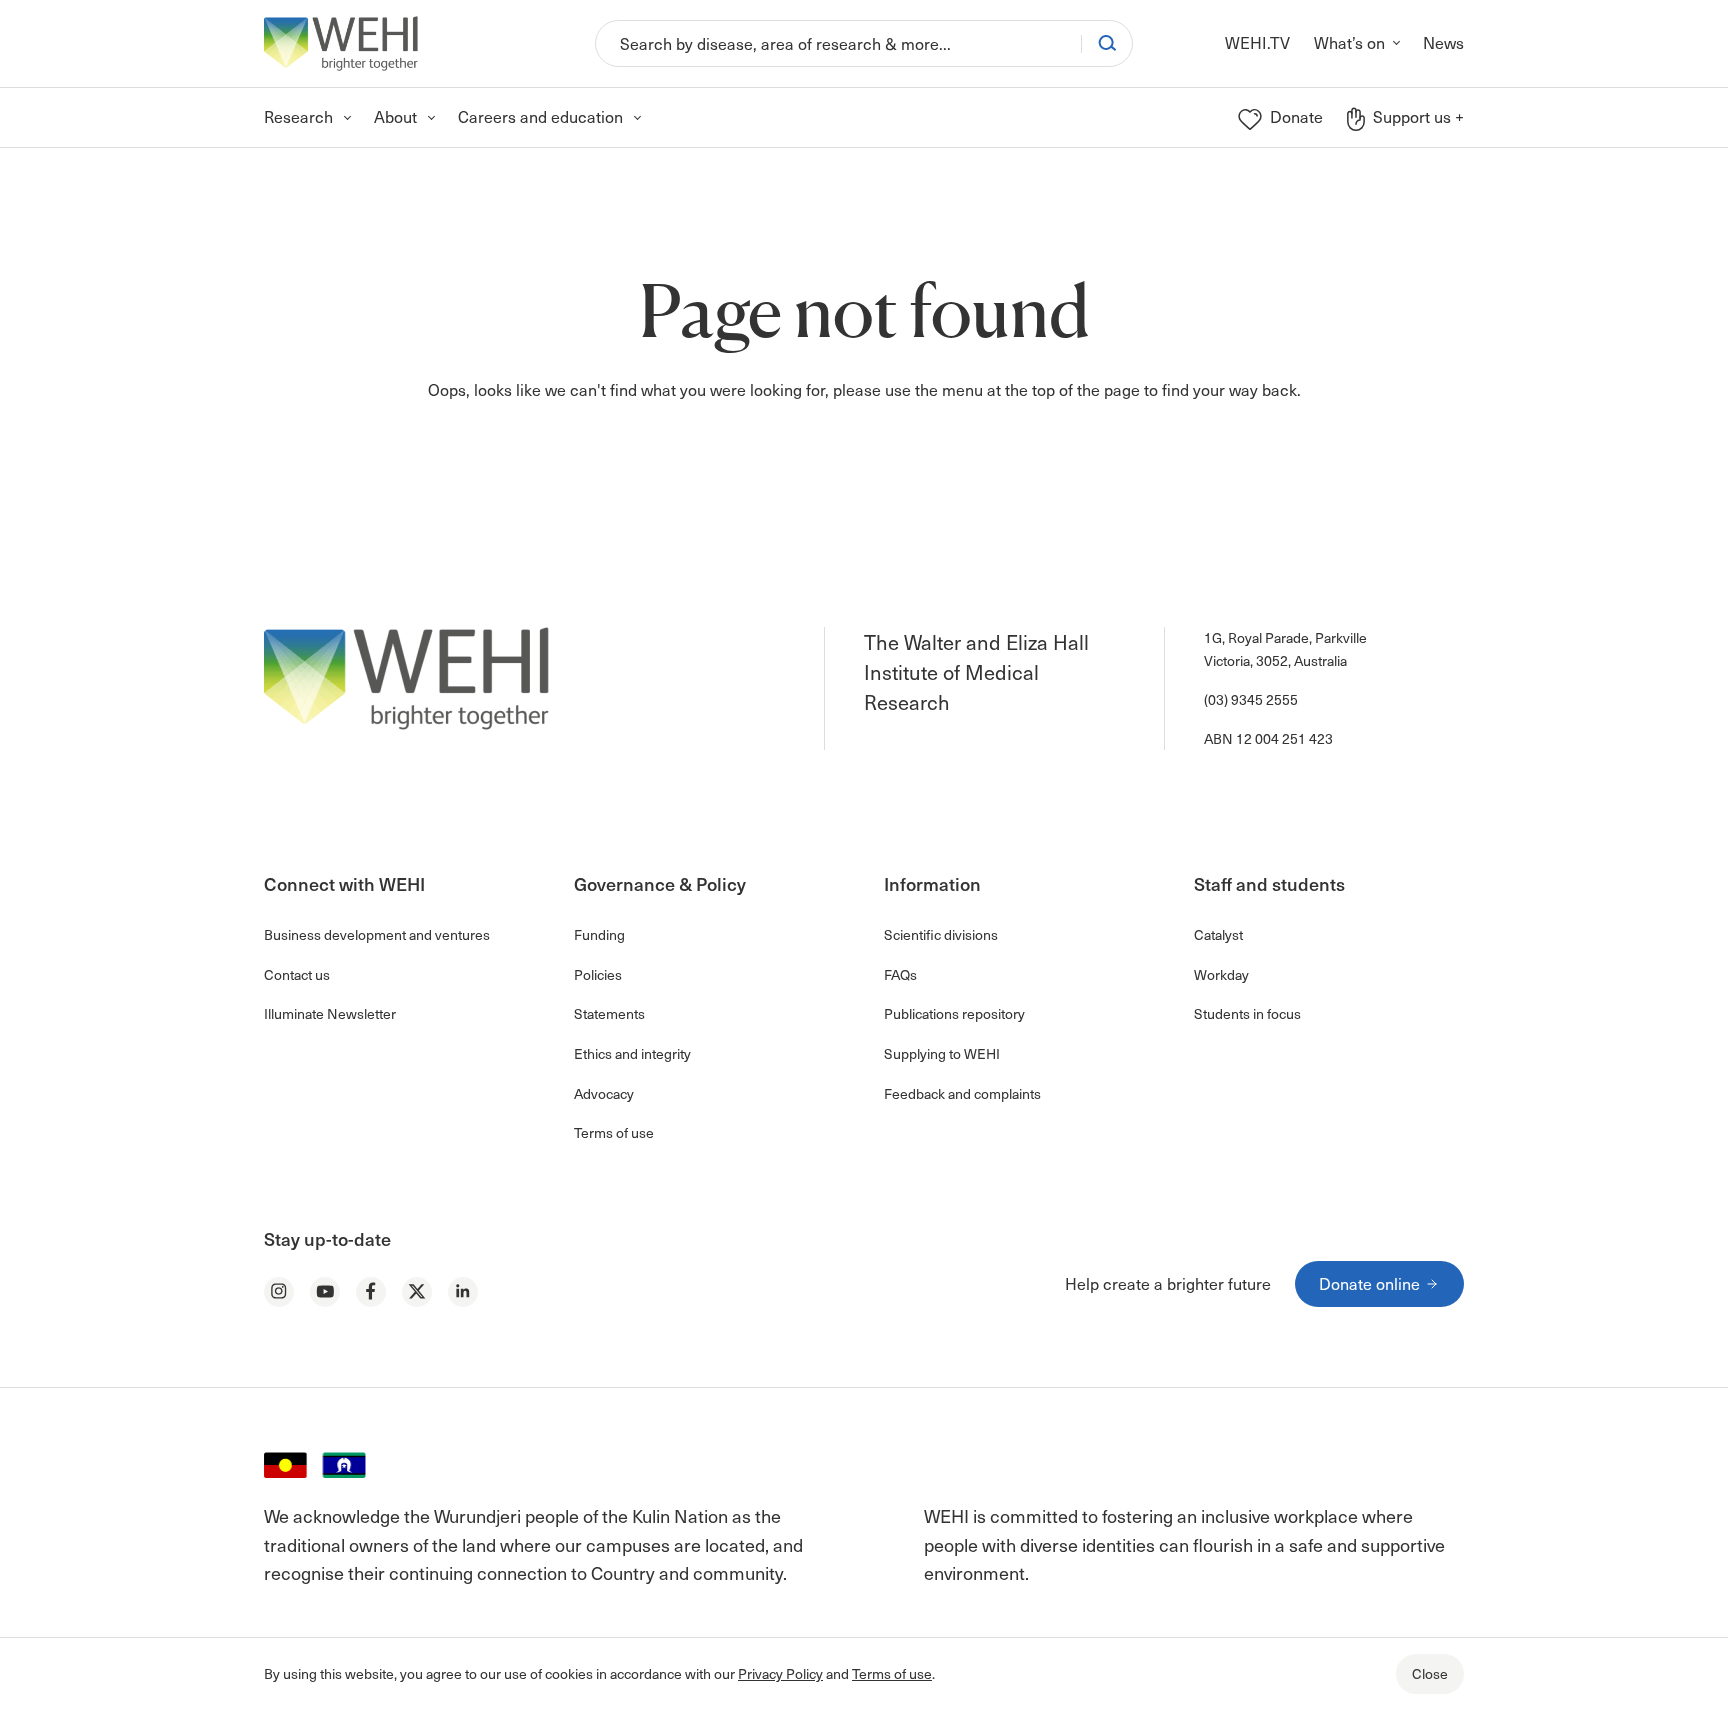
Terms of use (892, 1673)
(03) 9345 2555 (1251, 699)
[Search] (1107, 43)
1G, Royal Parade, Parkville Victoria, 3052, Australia (1285, 648)
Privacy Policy (780, 1673)
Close (1430, 1673)
